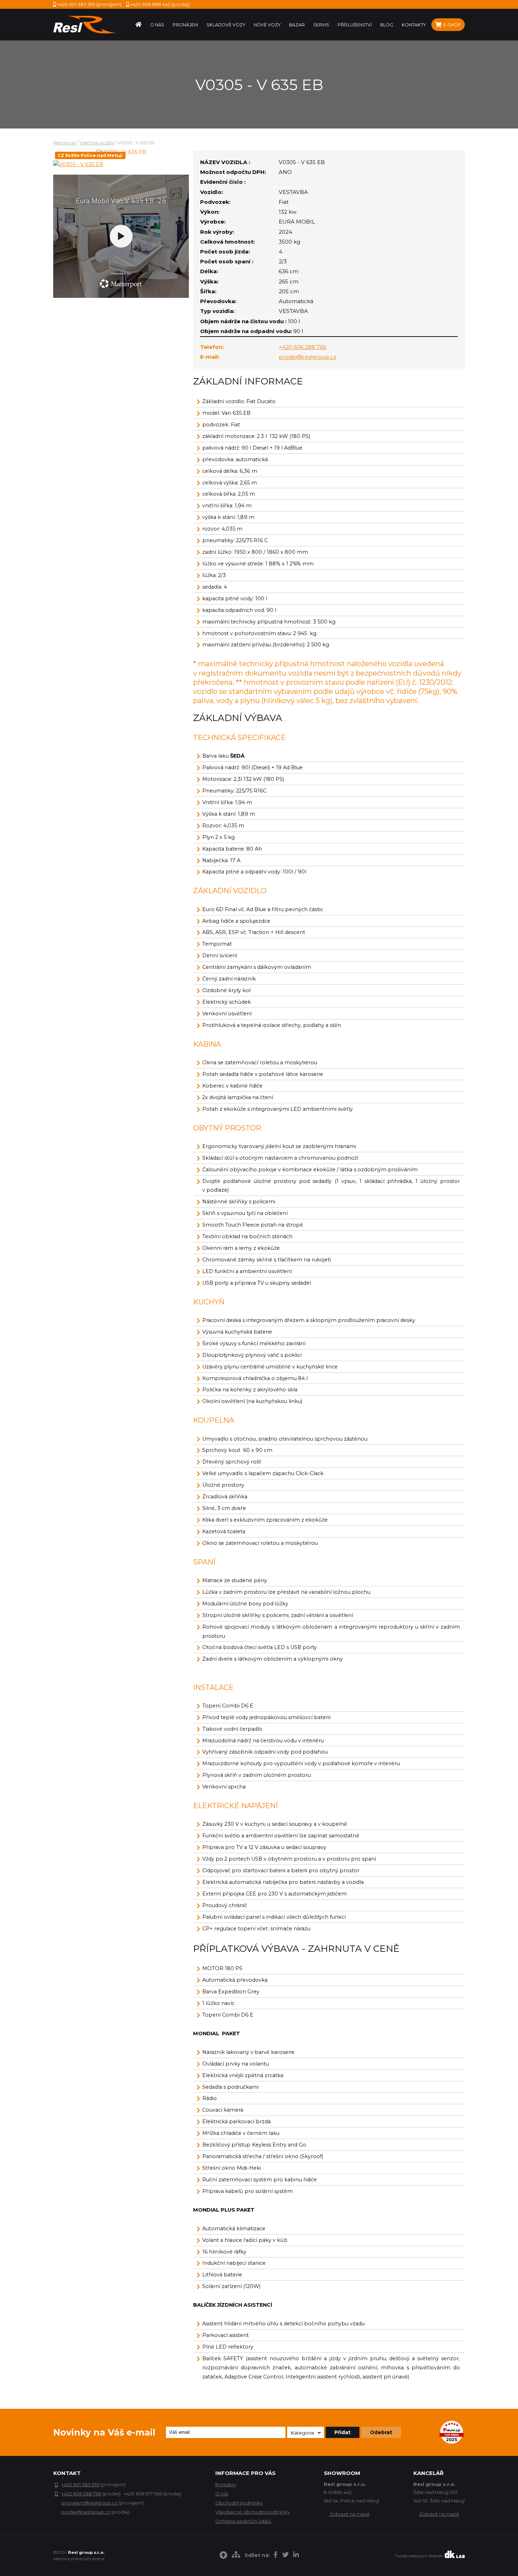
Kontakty (226, 2484)
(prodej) (160, 4)
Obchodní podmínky (239, 2503)
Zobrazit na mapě (350, 2514)
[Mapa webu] (236, 2556)
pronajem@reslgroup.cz (89, 2503)
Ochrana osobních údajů (243, 2521)
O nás (222, 2494)
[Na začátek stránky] (223, 2556)
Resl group (65, 143)
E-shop (452, 25)
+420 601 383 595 (80, 2484)
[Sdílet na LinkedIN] (296, 2556)
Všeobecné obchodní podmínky (252, 2512)
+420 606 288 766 (303, 347)
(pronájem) (89, 4)
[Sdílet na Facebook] (276, 2556)
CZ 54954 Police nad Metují (90, 155)
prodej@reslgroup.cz (307, 357)
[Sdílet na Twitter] (285, 2556)
